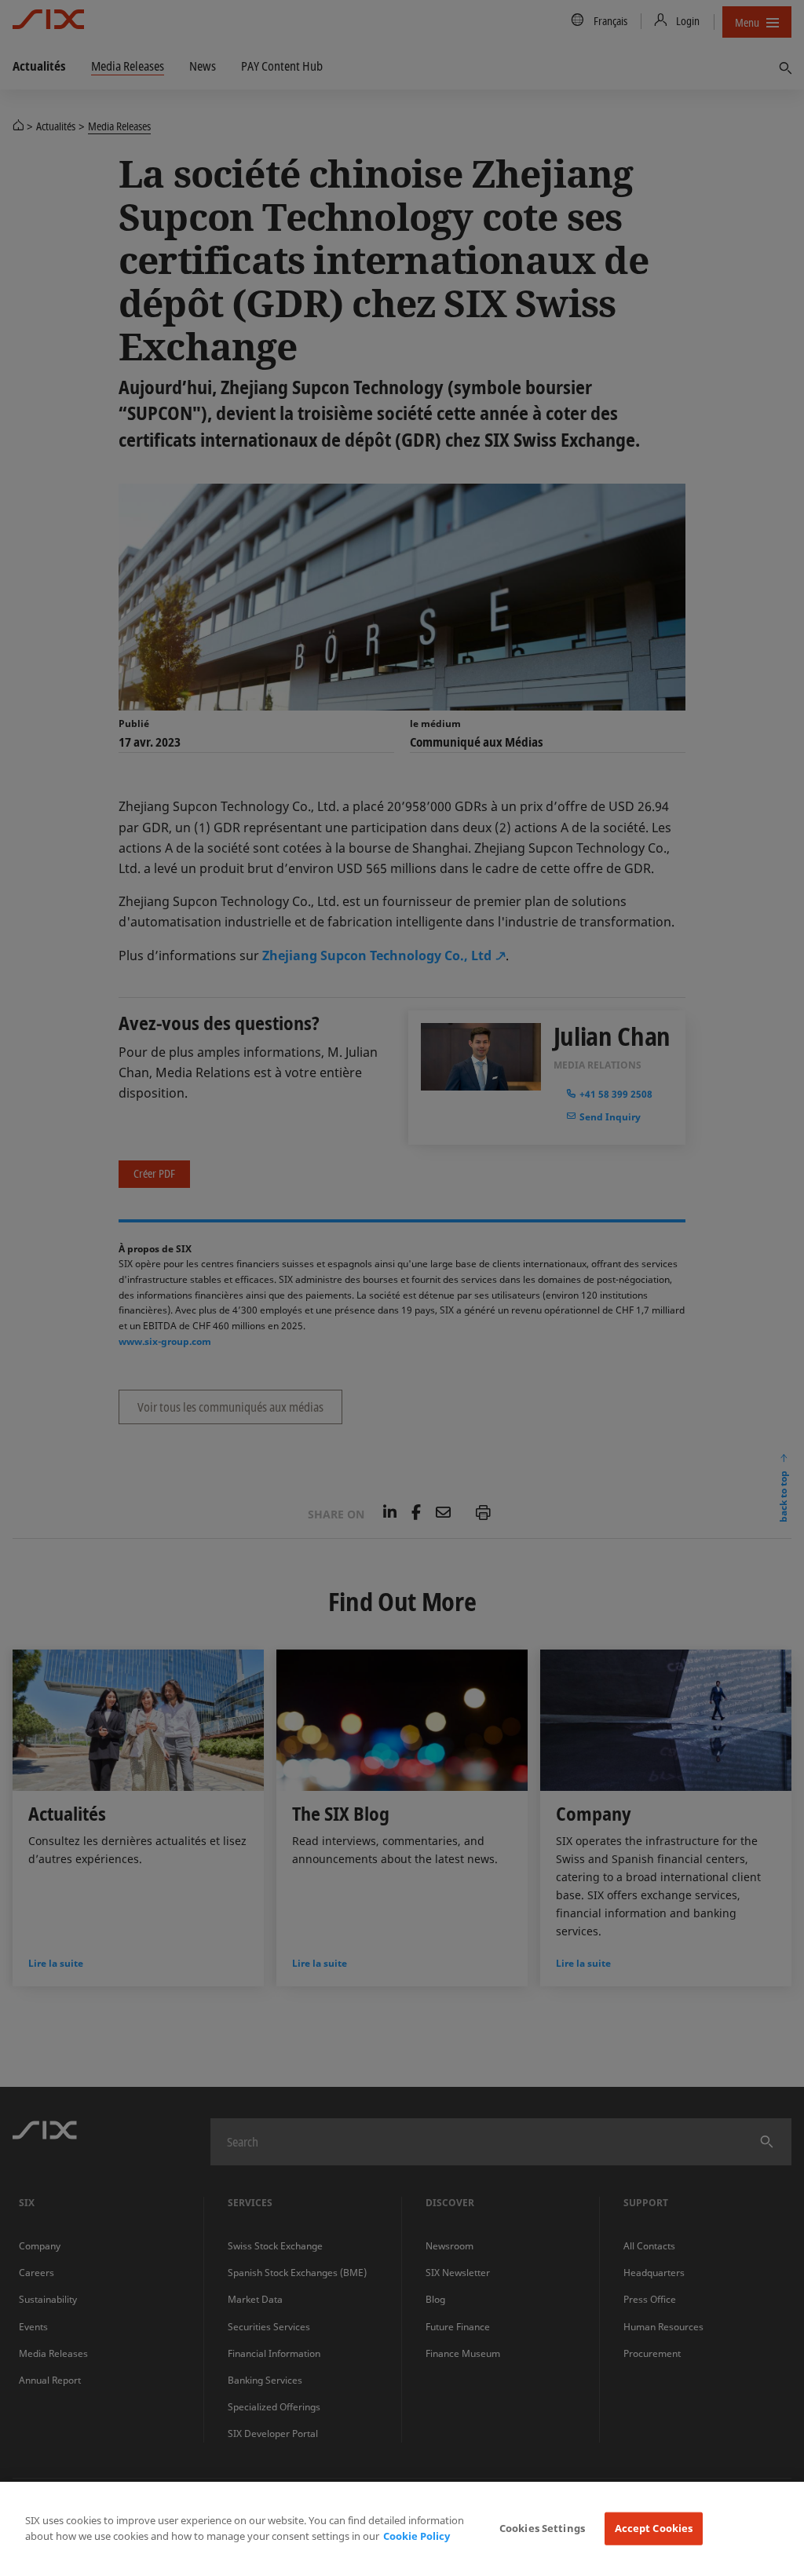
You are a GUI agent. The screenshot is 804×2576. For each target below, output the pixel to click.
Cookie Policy (417, 2536)
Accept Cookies (654, 2528)
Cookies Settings (542, 2528)
